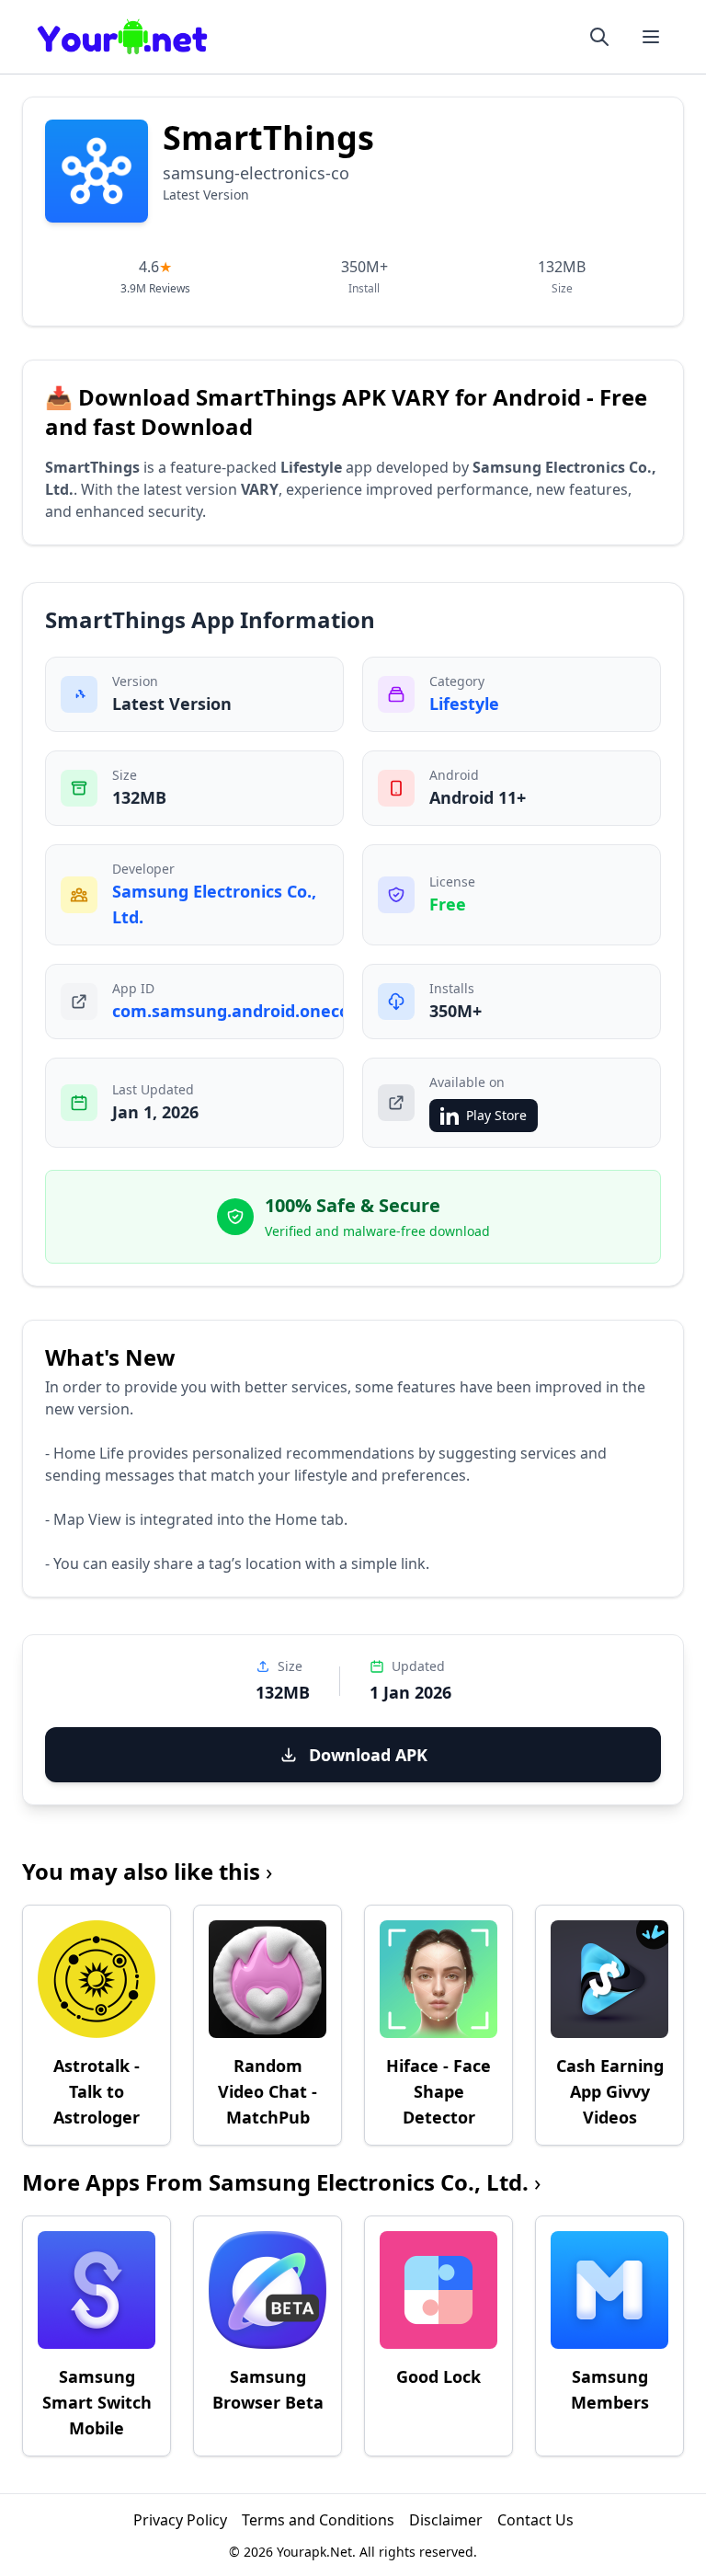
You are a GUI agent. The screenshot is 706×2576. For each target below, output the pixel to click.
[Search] (599, 37)
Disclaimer (446, 2520)
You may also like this (147, 1871)
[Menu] (651, 37)
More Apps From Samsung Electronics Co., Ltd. (281, 2182)
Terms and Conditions (318, 2520)
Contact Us (535, 2520)
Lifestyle (464, 704)
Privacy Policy (180, 2520)
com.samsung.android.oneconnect (255, 1011)
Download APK (368, 1755)
